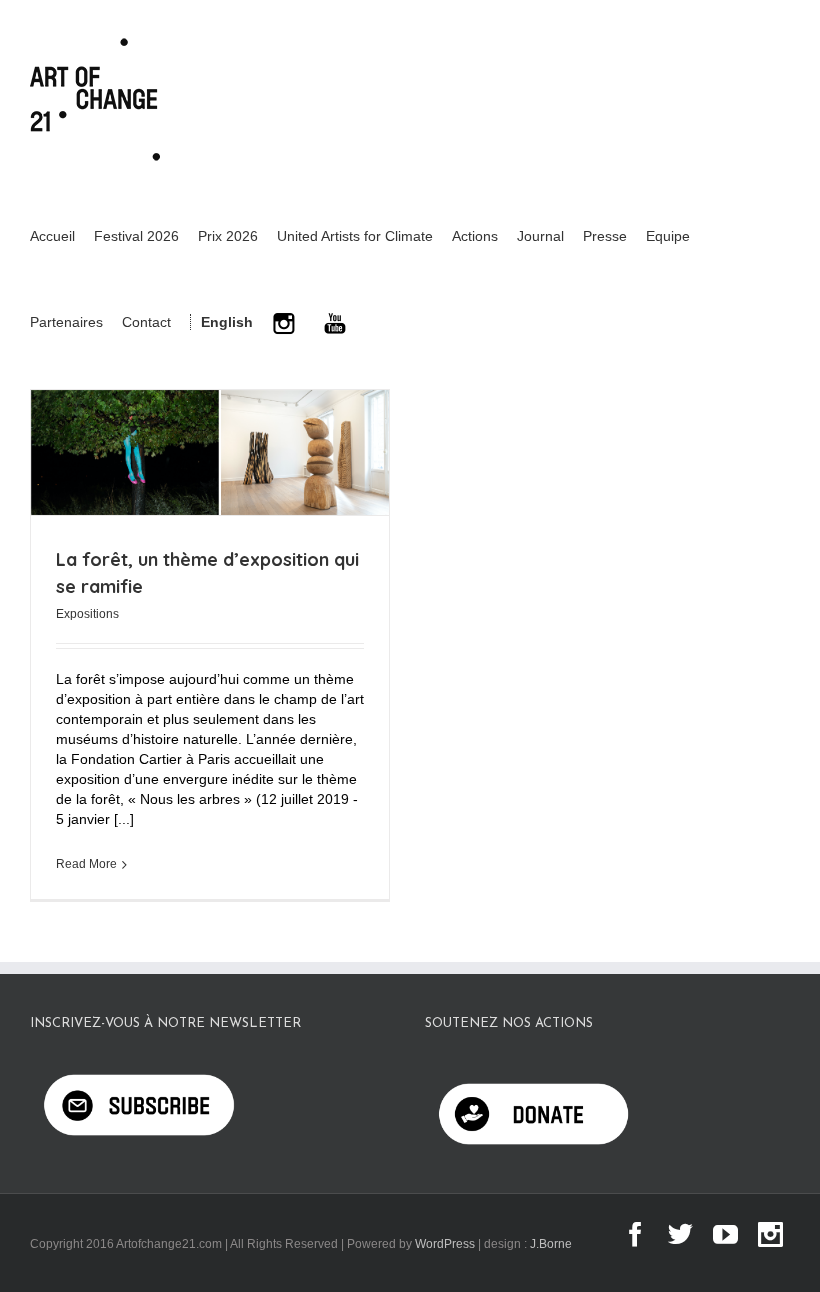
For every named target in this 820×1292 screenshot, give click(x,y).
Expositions (87, 614)
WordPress (445, 1244)
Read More (86, 864)
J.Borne (551, 1244)
